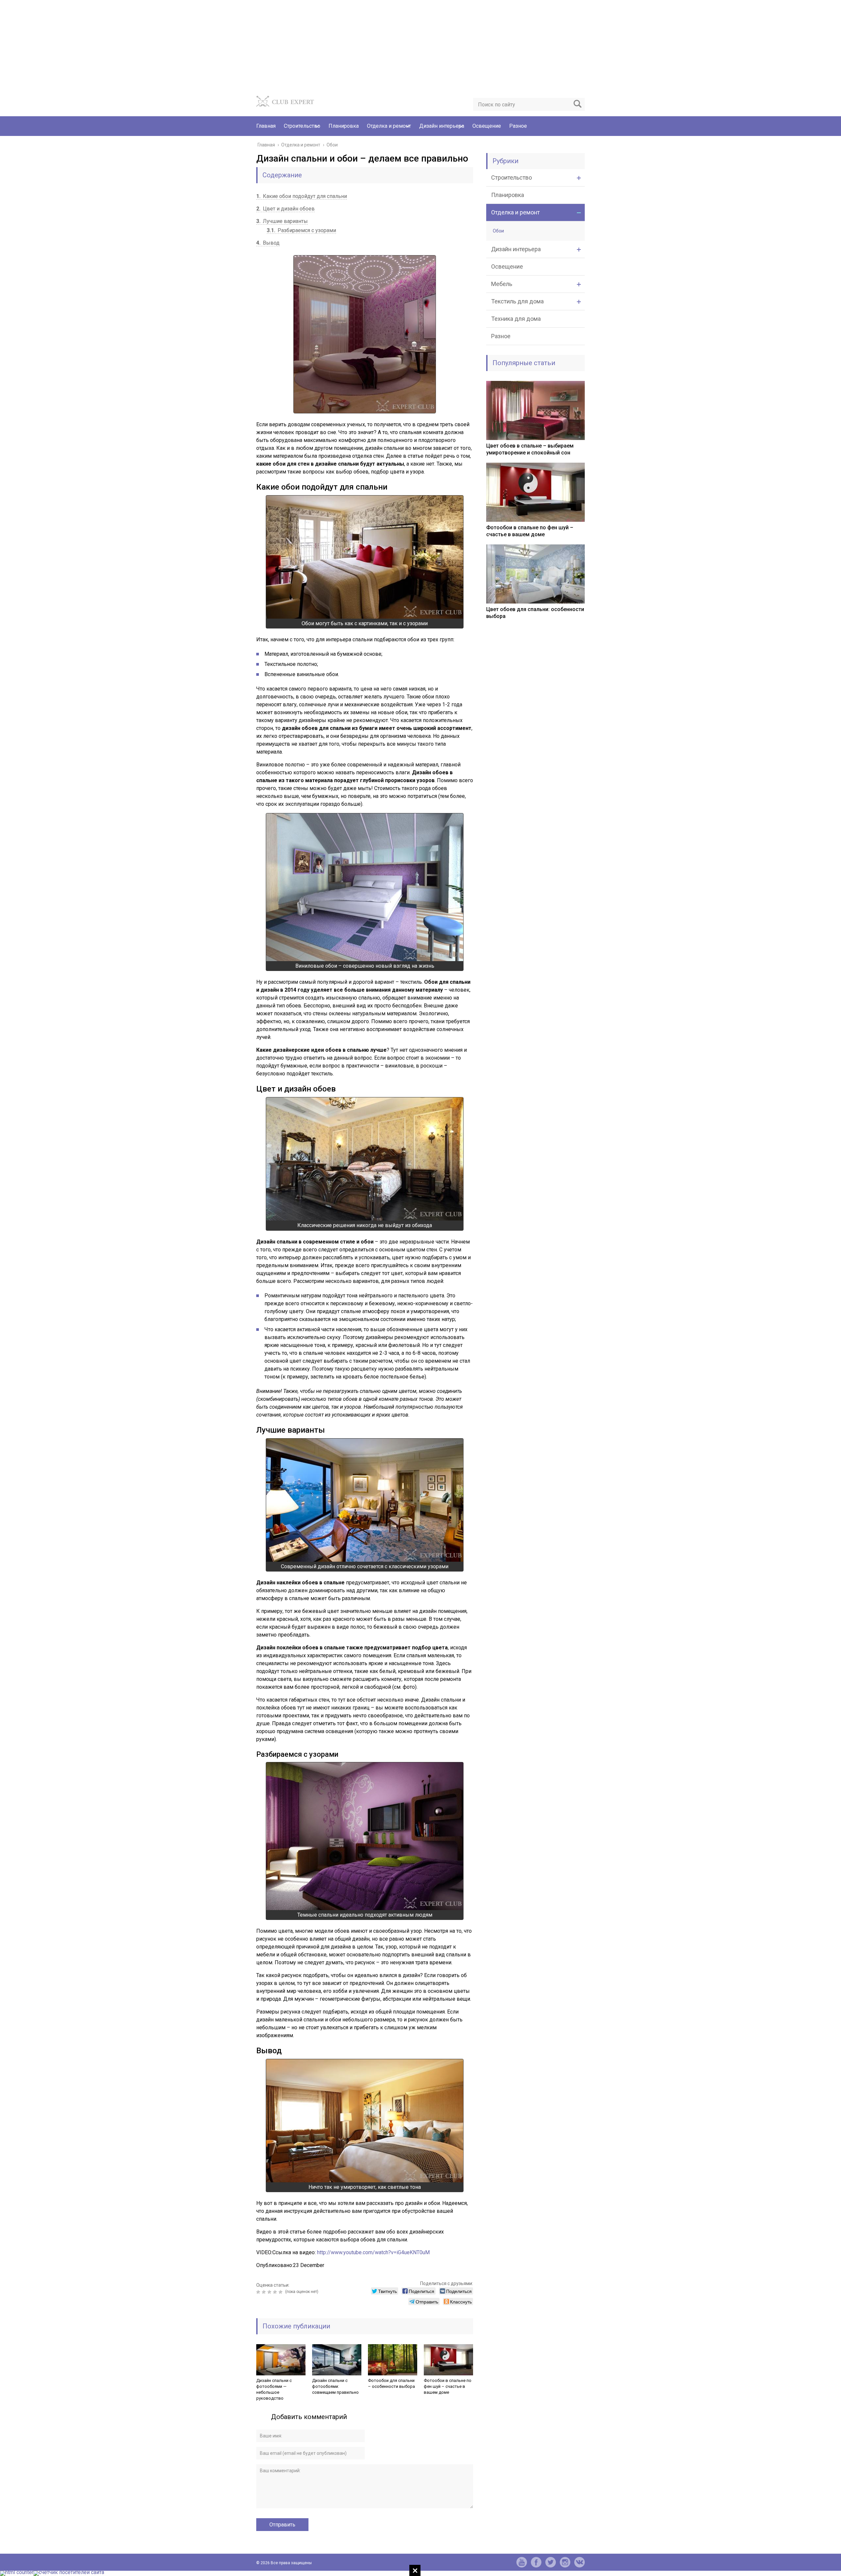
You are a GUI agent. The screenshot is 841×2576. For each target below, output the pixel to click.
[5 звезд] (281, 2292)
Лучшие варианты (282, 221)
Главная (266, 126)
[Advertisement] (197, 46)
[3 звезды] (270, 2292)
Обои (498, 231)
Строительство (302, 126)
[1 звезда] (259, 2292)
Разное (518, 126)
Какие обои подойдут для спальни (302, 196)
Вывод (268, 243)
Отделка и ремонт (389, 126)
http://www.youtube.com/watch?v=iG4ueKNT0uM (373, 2252)
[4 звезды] (276, 2292)
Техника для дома (516, 319)
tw (551, 2562)
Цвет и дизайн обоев (285, 209)
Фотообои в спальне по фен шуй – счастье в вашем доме (448, 2386)
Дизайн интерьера (442, 126)
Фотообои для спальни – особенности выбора (391, 2383)
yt (522, 2562)
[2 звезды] (265, 2292)
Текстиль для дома (517, 301)
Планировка (344, 126)
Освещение (487, 126)
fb (536, 2562)
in (565, 2562)
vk (580, 2562)
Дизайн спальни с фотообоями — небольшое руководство (274, 2389)
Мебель (502, 284)
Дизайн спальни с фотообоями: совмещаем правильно (335, 2386)
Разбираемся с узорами (301, 230)
